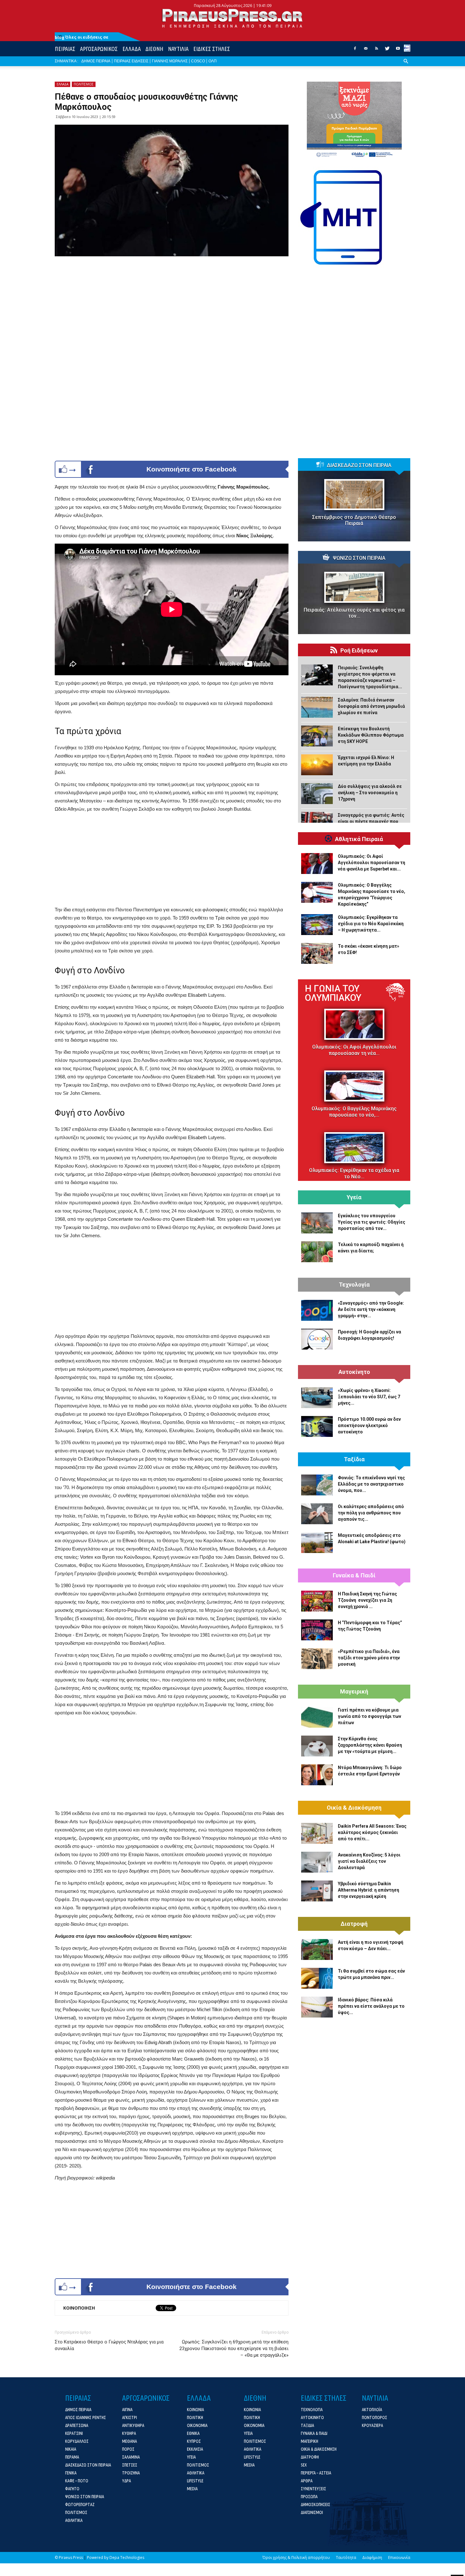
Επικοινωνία (399, 2557)
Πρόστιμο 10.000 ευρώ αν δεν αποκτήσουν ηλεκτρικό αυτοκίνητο (369, 1425)
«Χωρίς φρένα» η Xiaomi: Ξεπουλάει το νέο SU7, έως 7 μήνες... (369, 1397)
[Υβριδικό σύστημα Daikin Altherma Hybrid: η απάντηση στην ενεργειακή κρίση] (317, 1891)
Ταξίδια (354, 1459)
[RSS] (376, 50)
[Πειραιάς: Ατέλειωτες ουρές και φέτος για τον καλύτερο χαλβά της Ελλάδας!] (354, 587)
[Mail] (366, 50)
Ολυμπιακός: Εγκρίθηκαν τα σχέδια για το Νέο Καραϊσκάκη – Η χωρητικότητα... (371, 924)
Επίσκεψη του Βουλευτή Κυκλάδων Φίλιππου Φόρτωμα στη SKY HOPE (371, 735)
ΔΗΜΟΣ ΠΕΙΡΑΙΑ (96, 61)
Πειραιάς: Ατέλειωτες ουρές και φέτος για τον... (354, 613)
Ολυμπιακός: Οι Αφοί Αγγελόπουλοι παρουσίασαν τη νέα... (354, 1050)
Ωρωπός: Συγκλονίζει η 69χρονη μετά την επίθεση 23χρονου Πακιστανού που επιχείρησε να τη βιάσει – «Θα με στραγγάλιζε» (234, 2348)
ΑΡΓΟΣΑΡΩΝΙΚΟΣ (99, 49)
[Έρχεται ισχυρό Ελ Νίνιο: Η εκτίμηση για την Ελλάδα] (317, 765)
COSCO (198, 61)
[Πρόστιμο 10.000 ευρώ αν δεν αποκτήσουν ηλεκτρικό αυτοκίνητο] (317, 1426)
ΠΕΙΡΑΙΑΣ (65, 49)
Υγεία (354, 1197)
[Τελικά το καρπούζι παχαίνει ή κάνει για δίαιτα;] (317, 1252)
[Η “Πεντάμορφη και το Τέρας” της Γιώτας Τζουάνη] (317, 1630)
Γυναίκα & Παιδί (354, 1575)
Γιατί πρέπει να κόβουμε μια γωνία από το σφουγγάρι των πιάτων (369, 1716)
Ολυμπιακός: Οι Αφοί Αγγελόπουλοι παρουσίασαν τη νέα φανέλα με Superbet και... (372, 863)
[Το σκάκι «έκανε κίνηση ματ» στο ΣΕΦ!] (317, 953)
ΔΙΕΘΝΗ (154, 49)
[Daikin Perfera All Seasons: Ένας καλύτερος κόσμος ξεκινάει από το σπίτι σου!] (317, 1833)
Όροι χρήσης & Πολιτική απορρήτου (296, 2557)
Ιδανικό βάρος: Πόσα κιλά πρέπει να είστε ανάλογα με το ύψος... (371, 2006)
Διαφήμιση (372, 2557)
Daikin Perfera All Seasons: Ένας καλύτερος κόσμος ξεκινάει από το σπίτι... (372, 1832)
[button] (406, 66)
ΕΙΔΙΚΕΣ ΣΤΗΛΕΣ (212, 49)
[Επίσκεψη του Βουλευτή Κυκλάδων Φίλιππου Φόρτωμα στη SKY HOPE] (317, 736)
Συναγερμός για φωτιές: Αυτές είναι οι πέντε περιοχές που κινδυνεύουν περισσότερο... (371, 821)
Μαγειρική (354, 1692)
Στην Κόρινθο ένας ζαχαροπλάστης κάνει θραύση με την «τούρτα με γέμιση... (370, 1745)
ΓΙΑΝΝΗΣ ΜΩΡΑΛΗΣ (170, 61)
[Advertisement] (172, 861)
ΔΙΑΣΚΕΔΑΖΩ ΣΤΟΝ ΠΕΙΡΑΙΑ (359, 465)
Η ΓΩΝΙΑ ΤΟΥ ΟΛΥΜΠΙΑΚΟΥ (333, 993)
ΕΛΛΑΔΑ (132, 49)
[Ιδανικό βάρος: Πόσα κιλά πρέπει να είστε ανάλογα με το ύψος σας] (317, 2007)
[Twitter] (387, 50)
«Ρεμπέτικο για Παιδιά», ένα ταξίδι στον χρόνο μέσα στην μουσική (369, 1658)
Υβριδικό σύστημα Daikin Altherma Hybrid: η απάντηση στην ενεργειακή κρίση (369, 1890)
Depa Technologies (127, 2557)
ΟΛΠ (213, 61)
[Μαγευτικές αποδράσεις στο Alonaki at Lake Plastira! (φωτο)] (317, 1543)
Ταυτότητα (346, 2557)
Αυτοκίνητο (354, 1372)
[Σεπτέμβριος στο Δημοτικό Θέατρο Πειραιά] (354, 495)
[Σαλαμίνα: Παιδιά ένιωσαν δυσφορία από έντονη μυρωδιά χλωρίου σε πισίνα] (317, 707)
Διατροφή (354, 1924)
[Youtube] (398, 50)
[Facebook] (355, 50)
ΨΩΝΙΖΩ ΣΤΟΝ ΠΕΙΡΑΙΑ (359, 558)
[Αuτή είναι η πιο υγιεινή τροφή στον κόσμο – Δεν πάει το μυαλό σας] (317, 1949)
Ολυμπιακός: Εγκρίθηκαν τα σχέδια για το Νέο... (354, 1173)
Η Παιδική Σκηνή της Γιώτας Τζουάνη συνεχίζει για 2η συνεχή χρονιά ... (367, 1600)
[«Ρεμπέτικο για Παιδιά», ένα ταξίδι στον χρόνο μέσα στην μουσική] (317, 1659)
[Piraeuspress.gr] (232, 18)
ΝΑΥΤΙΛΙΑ (178, 49)
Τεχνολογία (354, 1285)
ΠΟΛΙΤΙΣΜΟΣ (84, 84)
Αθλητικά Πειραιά (359, 839)
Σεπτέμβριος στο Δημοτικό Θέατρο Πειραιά (354, 520)
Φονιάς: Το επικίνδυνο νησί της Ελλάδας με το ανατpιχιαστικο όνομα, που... (371, 1484)
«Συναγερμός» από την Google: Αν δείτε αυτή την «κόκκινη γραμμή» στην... (371, 1309)
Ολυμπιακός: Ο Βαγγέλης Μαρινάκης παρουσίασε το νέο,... (354, 1112)
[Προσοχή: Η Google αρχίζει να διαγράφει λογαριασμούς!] (317, 1339)
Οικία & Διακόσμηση (354, 1808)
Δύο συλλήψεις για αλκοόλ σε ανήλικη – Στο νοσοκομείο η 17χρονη (370, 793)
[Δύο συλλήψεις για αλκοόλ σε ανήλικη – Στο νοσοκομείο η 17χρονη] (317, 794)
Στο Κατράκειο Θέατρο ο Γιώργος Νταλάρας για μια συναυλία (109, 2345)
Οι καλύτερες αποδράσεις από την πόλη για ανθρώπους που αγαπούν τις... (371, 1513)
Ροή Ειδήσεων (359, 651)
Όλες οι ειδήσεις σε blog (82, 37)
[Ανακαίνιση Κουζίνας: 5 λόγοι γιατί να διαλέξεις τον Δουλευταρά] (317, 1862)
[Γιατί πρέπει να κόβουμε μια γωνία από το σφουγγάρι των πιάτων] (317, 1717)
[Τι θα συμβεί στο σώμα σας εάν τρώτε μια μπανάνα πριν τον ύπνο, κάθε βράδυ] (317, 1978)
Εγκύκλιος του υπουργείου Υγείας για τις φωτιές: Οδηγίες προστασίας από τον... (372, 1222)
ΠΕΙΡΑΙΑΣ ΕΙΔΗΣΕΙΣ (131, 61)
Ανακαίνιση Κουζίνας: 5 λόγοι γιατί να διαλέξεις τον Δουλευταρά (369, 1861)
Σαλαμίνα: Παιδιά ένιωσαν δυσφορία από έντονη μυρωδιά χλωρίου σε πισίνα (371, 706)
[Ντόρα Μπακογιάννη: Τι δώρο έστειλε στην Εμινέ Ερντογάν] (317, 1775)
